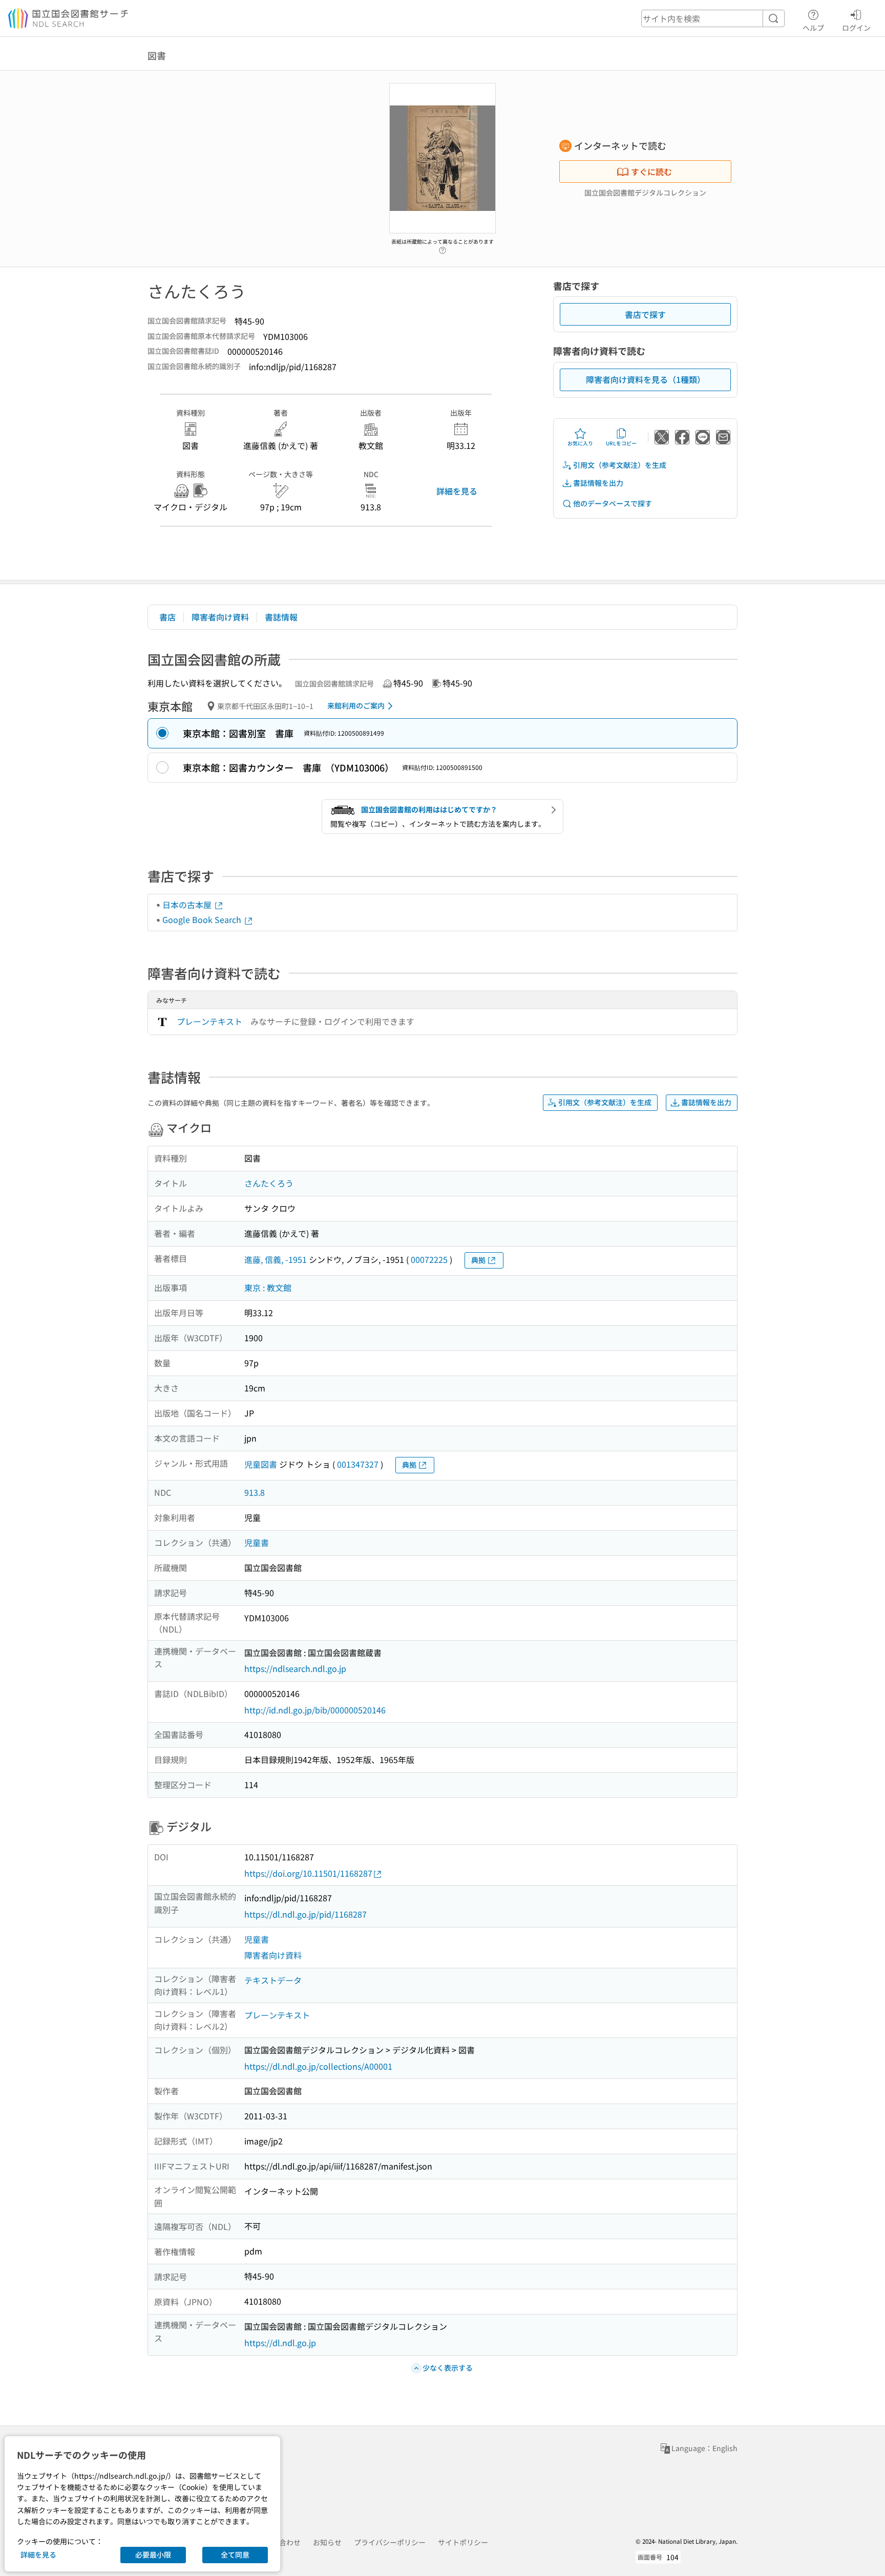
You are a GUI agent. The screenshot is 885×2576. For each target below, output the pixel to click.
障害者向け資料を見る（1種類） (646, 379)
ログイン (856, 27)
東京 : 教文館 (268, 1287)
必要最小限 (153, 2554)
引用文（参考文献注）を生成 (620, 465)
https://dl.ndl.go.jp (280, 2343)
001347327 (358, 1464)
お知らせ (327, 2542)
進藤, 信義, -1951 (276, 1259)
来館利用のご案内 (356, 705)
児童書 (257, 1542)
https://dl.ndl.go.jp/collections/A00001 (318, 2066)
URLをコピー (621, 443)
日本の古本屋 (188, 905)
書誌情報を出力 (598, 483)
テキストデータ (273, 1980)
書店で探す (645, 314)
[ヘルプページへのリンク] (442, 247)
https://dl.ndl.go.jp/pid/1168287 (305, 1914)
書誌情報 (281, 617)
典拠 (478, 1260)
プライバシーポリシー (390, 2542)
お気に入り (580, 443)
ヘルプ (813, 27)
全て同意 (235, 2554)
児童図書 (261, 1464)
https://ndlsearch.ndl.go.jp (295, 1668)
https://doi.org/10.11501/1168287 (308, 1873)
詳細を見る (457, 491)
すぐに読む (651, 171)
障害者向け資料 (220, 617)
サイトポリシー (463, 2542)
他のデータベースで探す (613, 503)
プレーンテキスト (209, 1021)
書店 (167, 617)
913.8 (255, 1492)
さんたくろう (269, 1183)
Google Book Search (203, 919)
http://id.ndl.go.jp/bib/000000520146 (315, 1710)
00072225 (429, 1259)
